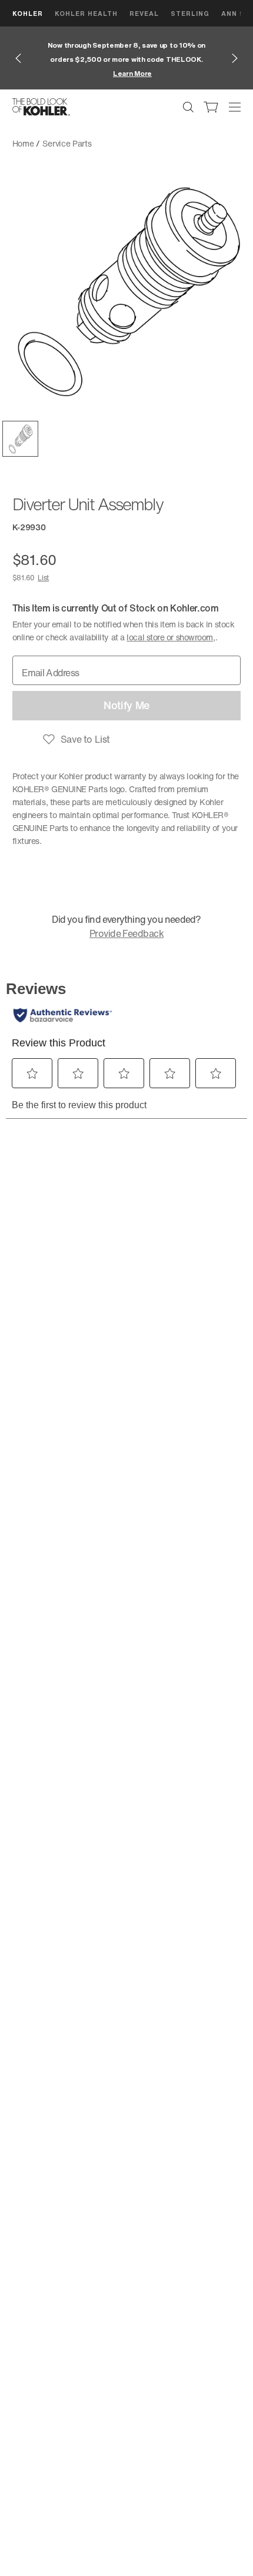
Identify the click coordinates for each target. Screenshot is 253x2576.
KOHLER (28, 13)
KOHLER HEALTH (86, 13)
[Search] (188, 107)
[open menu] (235, 107)
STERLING (190, 13)
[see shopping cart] (211, 107)
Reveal (144, 13)
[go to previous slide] (18, 58)
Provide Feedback (126, 933)
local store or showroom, (171, 637)
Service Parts (67, 143)
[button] (20, 439)
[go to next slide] (235, 58)
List (43, 578)
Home (23, 143)
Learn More (132, 73)
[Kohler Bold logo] (41, 107)
